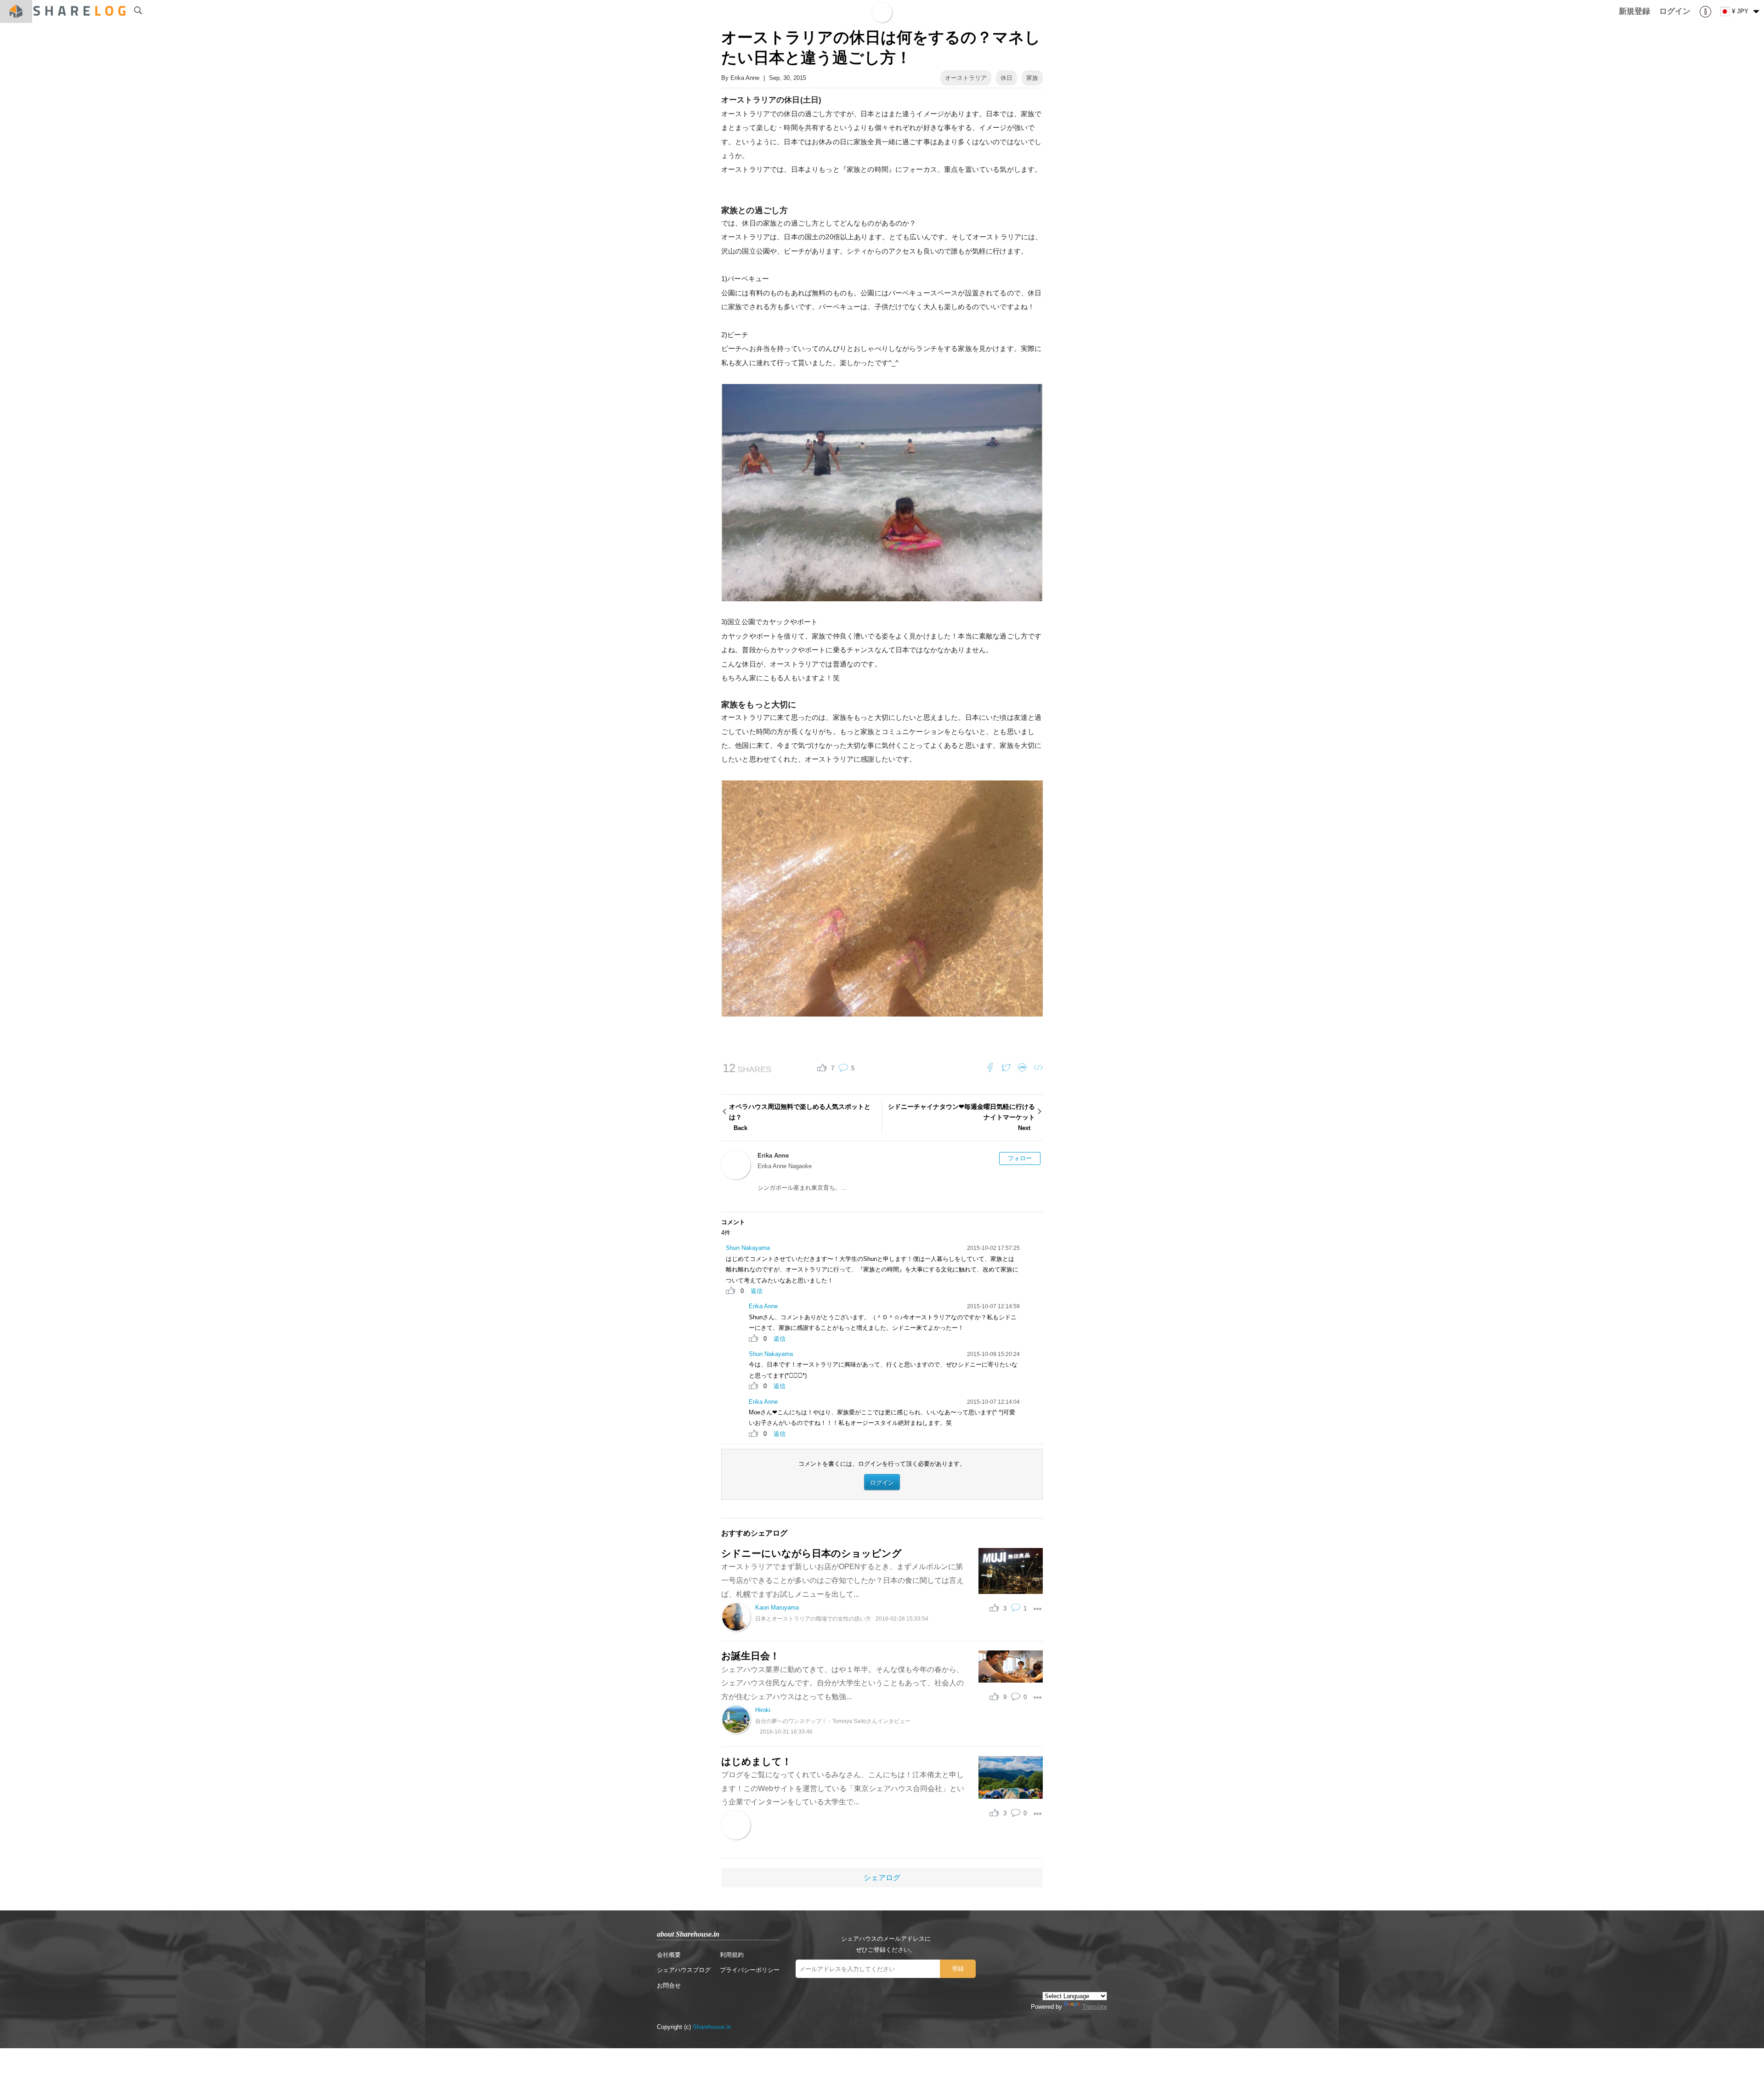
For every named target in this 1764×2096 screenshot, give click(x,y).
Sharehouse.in (712, 2027)
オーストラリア (966, 78)
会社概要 (669, 1955)
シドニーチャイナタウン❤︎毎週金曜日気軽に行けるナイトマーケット (961, 1117)
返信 (757, 1291)
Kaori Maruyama (777, 1607)
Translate (1095, 2007)
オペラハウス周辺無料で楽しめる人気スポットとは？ (800, 1117)
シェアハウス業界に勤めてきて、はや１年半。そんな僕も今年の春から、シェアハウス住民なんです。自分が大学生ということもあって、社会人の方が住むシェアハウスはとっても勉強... (842, 1683)
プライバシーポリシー (750, 1970)
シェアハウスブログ (684, 1970)
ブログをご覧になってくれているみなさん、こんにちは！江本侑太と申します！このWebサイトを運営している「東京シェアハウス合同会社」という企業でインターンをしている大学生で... (843, 1788)
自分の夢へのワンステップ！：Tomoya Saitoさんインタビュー (833, 1721)
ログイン (882, 1482)
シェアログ (882, 1878)
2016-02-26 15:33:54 (902, 1619)
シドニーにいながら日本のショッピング (811, 1553)
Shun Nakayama (748, 1248)
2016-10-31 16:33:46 (786, 1732)
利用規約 (732, 1955)
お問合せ (669, 1986)
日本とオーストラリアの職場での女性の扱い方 (813, 1619)
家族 (1032, 78)
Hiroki (763, 1710)
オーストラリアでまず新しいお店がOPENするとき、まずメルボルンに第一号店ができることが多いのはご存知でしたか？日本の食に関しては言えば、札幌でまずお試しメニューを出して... (842, 1580)
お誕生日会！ (750, 1656)
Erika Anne (745, 78)
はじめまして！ (756, 1761)
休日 (1006, 78)
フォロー (1020, 1158)
